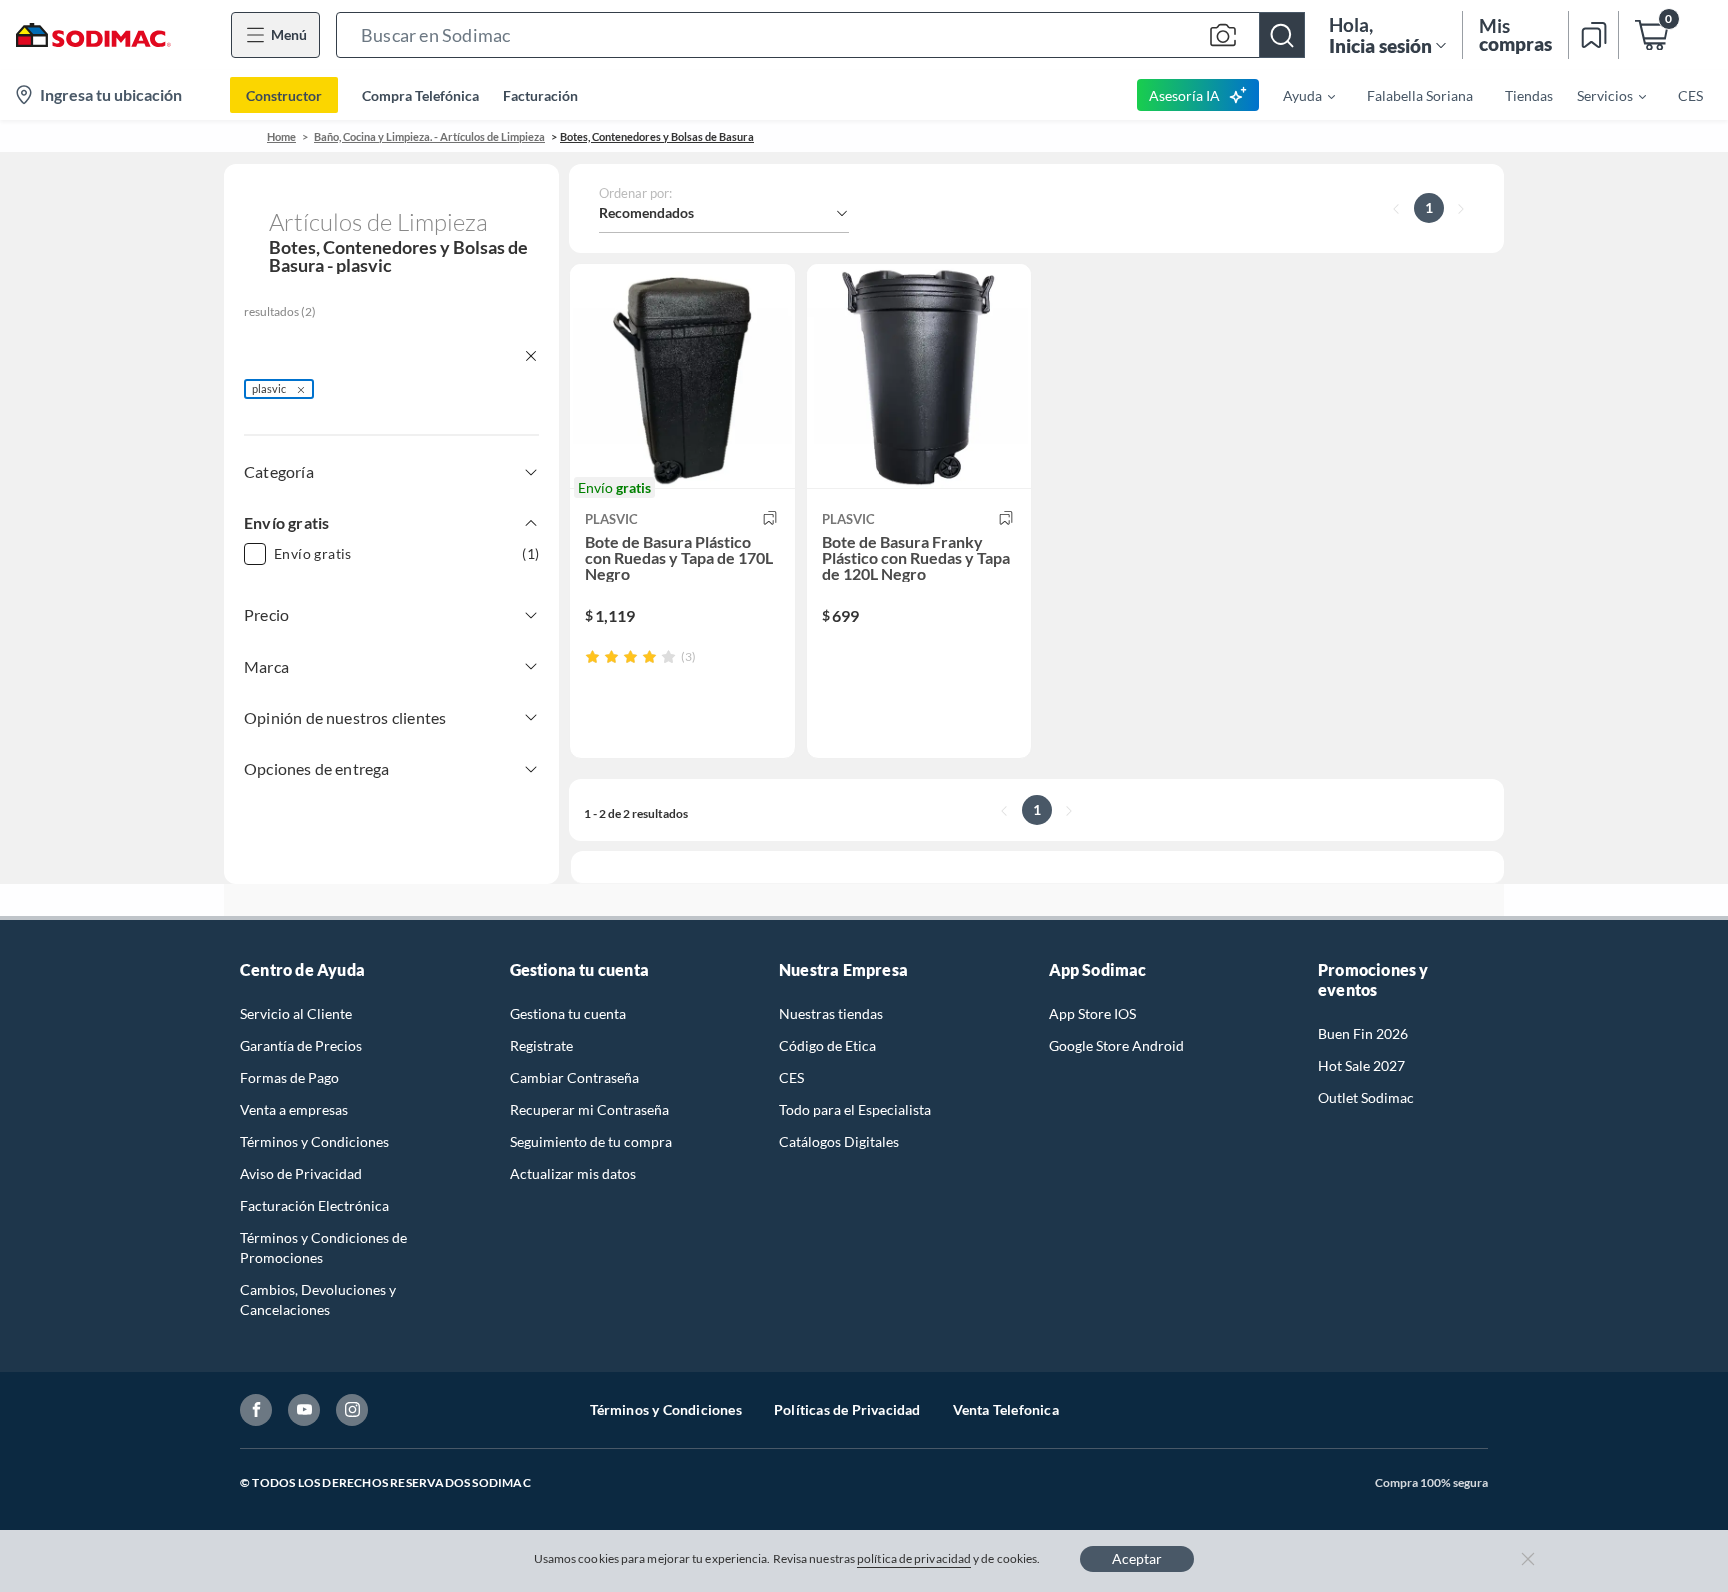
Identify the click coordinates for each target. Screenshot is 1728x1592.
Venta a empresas (294, 1109)
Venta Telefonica (1006, 1409)
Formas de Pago (289, 1077)
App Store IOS (1092, 1013)
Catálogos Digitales (839, 1141)
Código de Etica (827, 1045)
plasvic (269, 388)
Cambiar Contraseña (574, 1077)
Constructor (284, 95)
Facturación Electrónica (314, 1205)
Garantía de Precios (301, 1045)
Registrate (541, 1045)
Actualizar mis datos (573, 1173)
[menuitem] (1297, 95)
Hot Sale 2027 (1361, 1065)
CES (791, 1077)
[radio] (592, 656)
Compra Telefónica (420, 95)
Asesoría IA (1184, 95)
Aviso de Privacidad (301, 1173)
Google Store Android (1116, 1045)
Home (281, 136)
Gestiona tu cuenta (568, 1013)
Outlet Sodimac (1366, 1097)
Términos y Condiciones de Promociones (323, 1247)
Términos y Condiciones (314, 1141)
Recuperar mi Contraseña (589, 1109)
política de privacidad (914, 1558)
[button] (820, 35)
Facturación (540, 95)
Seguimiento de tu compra (591, 1141)
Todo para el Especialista (855, 1109)
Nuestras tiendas (831, 1013)
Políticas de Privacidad (847, 1409)
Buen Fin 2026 (1363, 1033)
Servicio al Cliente (296, 1013)
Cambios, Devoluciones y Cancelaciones (318, 1299)
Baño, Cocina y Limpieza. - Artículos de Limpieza (429, 136)
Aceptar (1137, 1558)
